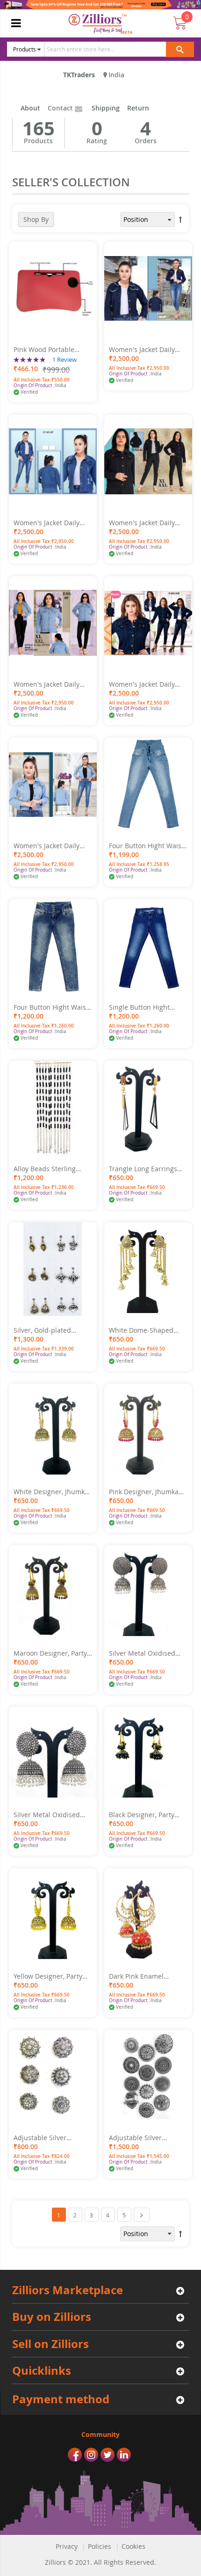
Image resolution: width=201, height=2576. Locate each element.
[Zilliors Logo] (101, 24)
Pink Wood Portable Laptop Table (44, 350)
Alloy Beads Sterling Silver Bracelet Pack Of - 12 (51, 1169)
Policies (100, 2546)
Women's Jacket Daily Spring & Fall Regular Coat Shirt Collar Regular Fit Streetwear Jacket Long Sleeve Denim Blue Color (147, 684)
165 (39, 128)
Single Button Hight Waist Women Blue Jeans (148, 1007)
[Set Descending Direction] (180, 220)
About (30, 108)
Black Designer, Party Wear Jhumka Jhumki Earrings (142, 1815)
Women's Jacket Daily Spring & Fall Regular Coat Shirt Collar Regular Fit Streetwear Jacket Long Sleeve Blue (52, 846)
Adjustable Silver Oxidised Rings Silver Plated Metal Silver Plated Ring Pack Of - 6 (49, 2138)
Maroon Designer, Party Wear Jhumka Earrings (50, 1653)
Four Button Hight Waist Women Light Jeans (51, 1007)
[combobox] (113, 49)
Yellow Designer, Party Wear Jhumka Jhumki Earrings (48, 1976)
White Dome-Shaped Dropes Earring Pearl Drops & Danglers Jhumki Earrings (148, 1330)
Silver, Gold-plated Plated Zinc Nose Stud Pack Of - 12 (48, 1330)
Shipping (106, 108)
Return (138, 108)
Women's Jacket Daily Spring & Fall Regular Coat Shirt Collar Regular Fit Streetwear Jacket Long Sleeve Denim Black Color (148, 523)
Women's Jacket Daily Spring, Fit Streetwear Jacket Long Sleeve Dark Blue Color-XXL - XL (50, 523)
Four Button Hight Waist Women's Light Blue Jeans (146, 846)
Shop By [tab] (36, 219)
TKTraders (79, 75)
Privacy (67, 2546)
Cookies (133, 2546)
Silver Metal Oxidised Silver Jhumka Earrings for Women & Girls (144, 1653)
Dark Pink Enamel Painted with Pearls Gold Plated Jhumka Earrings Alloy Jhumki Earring (147, 1976)
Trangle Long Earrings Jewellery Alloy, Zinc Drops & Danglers (143, 1169)
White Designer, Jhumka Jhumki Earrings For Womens (51, 1492)
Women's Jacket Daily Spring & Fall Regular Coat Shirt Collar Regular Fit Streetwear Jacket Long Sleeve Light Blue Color (52, 684)
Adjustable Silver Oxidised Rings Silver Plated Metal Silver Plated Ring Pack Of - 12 (146, 2138)
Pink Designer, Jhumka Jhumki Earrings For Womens (144, 1492)
